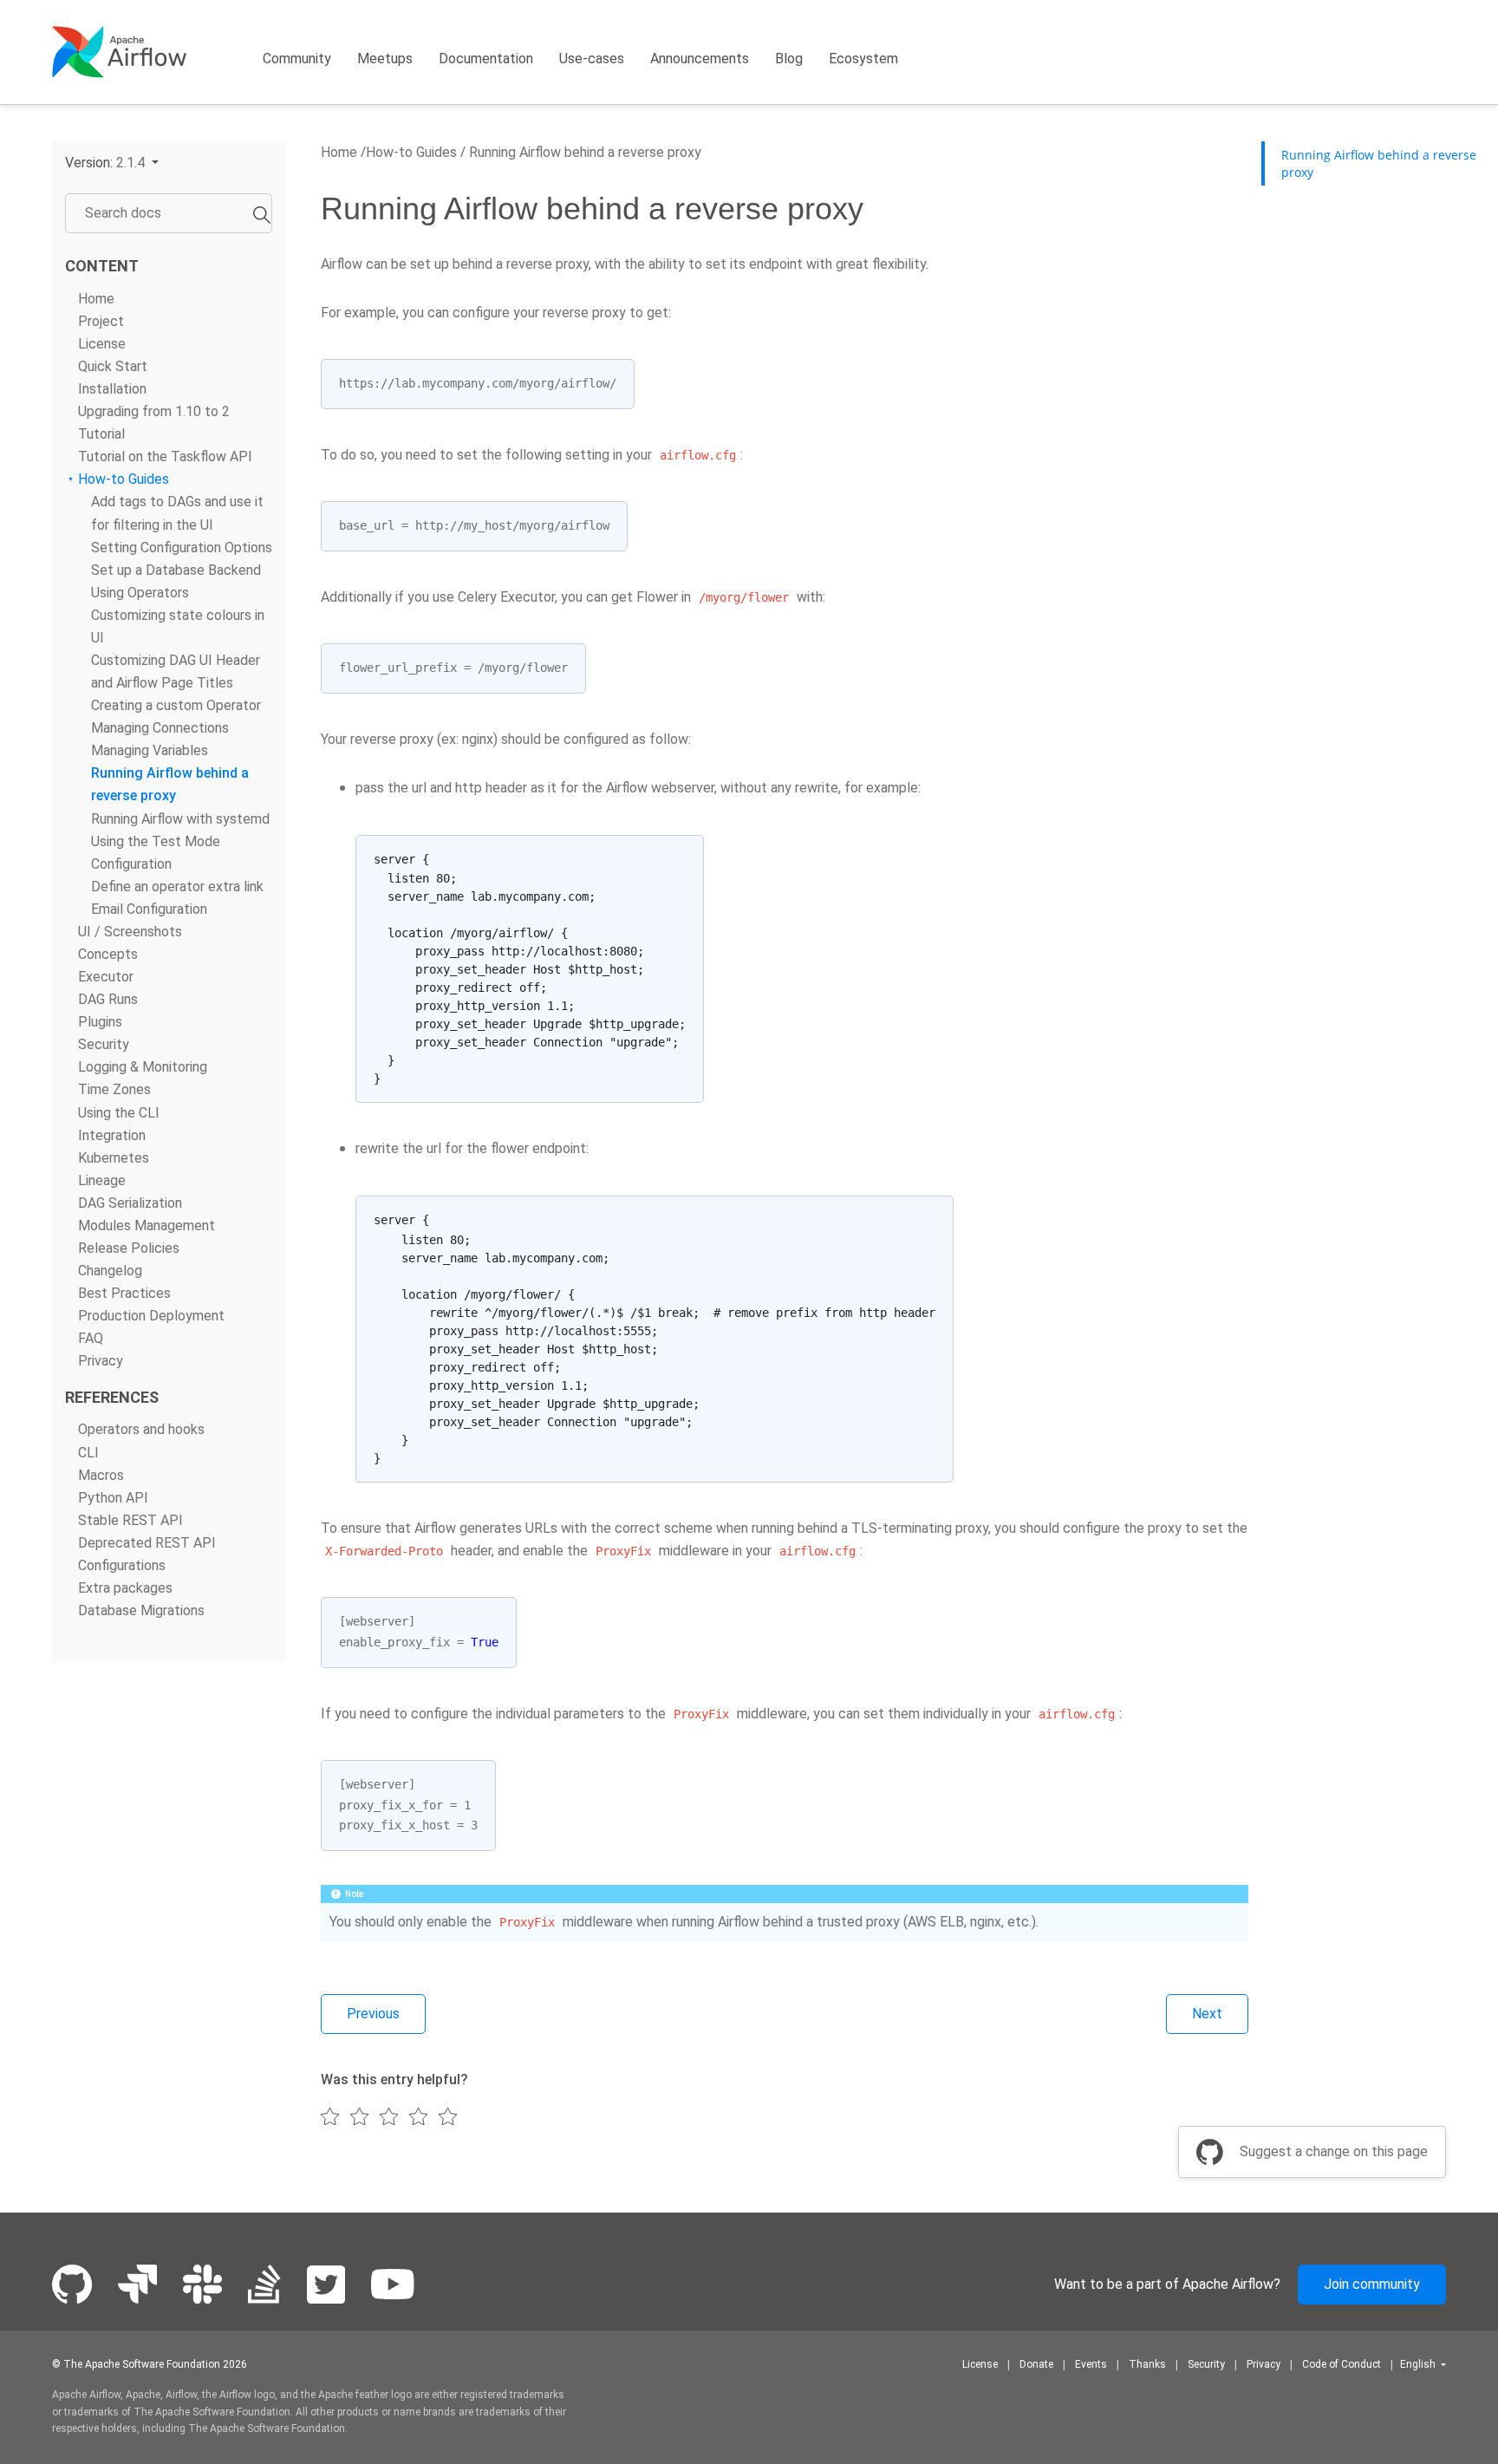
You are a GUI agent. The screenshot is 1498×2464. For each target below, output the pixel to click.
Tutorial (101, 435)
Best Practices (124, 1294)
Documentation (486, 59)
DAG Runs (108, 1000)
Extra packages (125, 1588)
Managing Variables (150, 751)
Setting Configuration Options (182, 548)
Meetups (385, 59)
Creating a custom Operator (176, 706)
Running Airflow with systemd (180, 819)
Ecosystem (863, 59)
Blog (789, 59)
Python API (113, 1498)
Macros (101, 1475)
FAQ (91, 1339)
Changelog (110, 1271)
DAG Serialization (130, 1203)
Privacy (101, 1362)
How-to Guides (124, 480)
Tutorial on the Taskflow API (165, 457)
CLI (88, 1453)
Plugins (100, 1023)
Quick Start (113, 366)
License (102, 344)
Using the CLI (119, 1113)
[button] (112, 163)
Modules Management (147, 1225)
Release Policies (129, 1248)
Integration (112, 1135)
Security (104, 1045)
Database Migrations (141, 1610)
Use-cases (592, 59)
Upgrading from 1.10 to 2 (154, 411)
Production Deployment (151, 1317)
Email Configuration (149, 909)
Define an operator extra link (177, 887)
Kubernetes (114, 1158)
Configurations (122, 1565)
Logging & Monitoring (143, 1068)
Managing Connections (160, 729)
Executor (106, 977)
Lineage (102, 1180)
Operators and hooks (141, 1430)
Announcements (700, 59)
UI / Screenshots (130, 932)
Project (101, 321)
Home (96, 299)
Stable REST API (130, 1520)
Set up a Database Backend (176, 570)
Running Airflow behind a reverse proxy (583, 152)
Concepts (108, 954)
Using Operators (140, 593)
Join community (1372, 2284)
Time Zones (114, 1090)
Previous (373, 2014)
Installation (112, 389)
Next (1207, 2014)
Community (297, 59)
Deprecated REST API (147, 1543)
